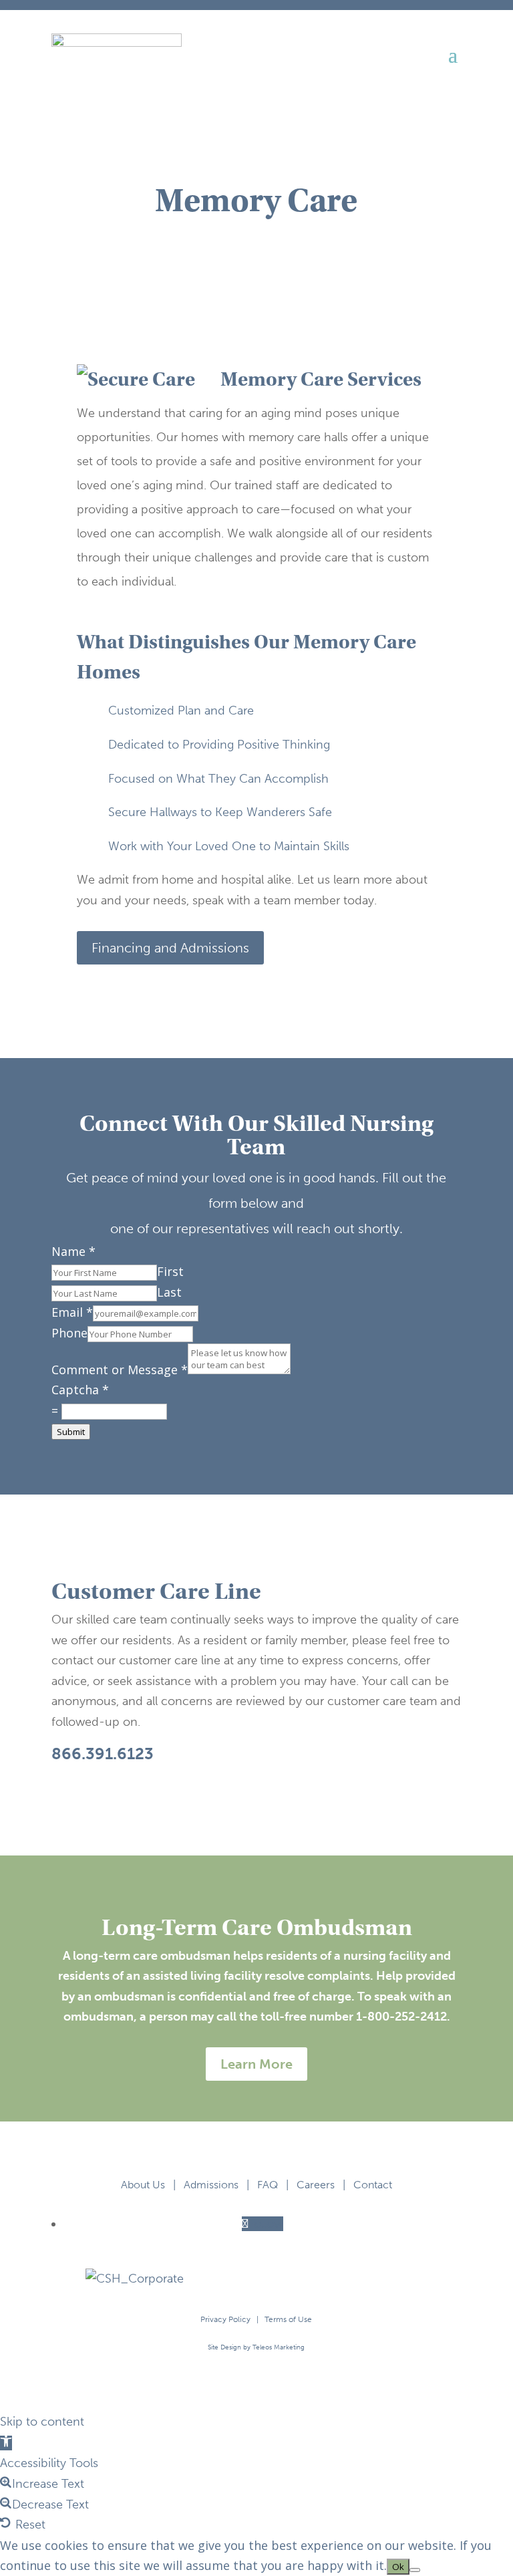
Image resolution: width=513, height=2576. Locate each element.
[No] (415, 2570)
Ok (398, 2567)
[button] (6, 2443)
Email (72, 1312)
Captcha (80, 1390)
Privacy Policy (225, 2319)
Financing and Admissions (170, 948)
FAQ (268, 2185)
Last (169, 1292)
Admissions (211, 2185)
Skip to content (42, 2422)
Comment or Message (120, 1370)
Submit (71, 1432)
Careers (316, 2185)
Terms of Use (288, 2319)
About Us (143, 2185)
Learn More (256, 2064)
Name (73, 1251)
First (170, 1271)
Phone (69, 1333)
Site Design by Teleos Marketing (256, 2347)
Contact (373, 2185)
